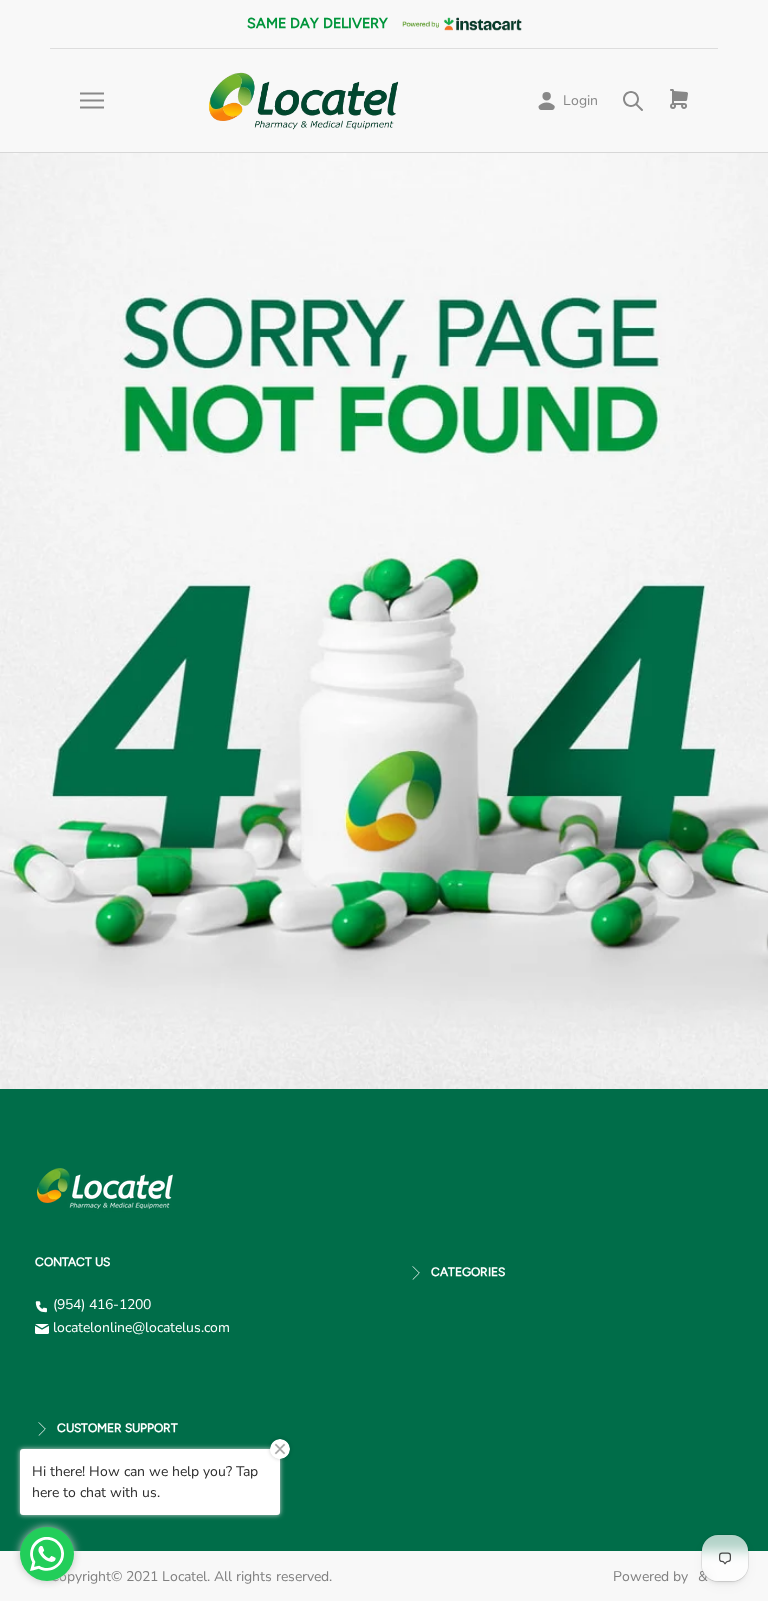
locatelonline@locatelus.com (141, 1327)
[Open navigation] (92, 100)
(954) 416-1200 (102, 1304)
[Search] (633, 100)
